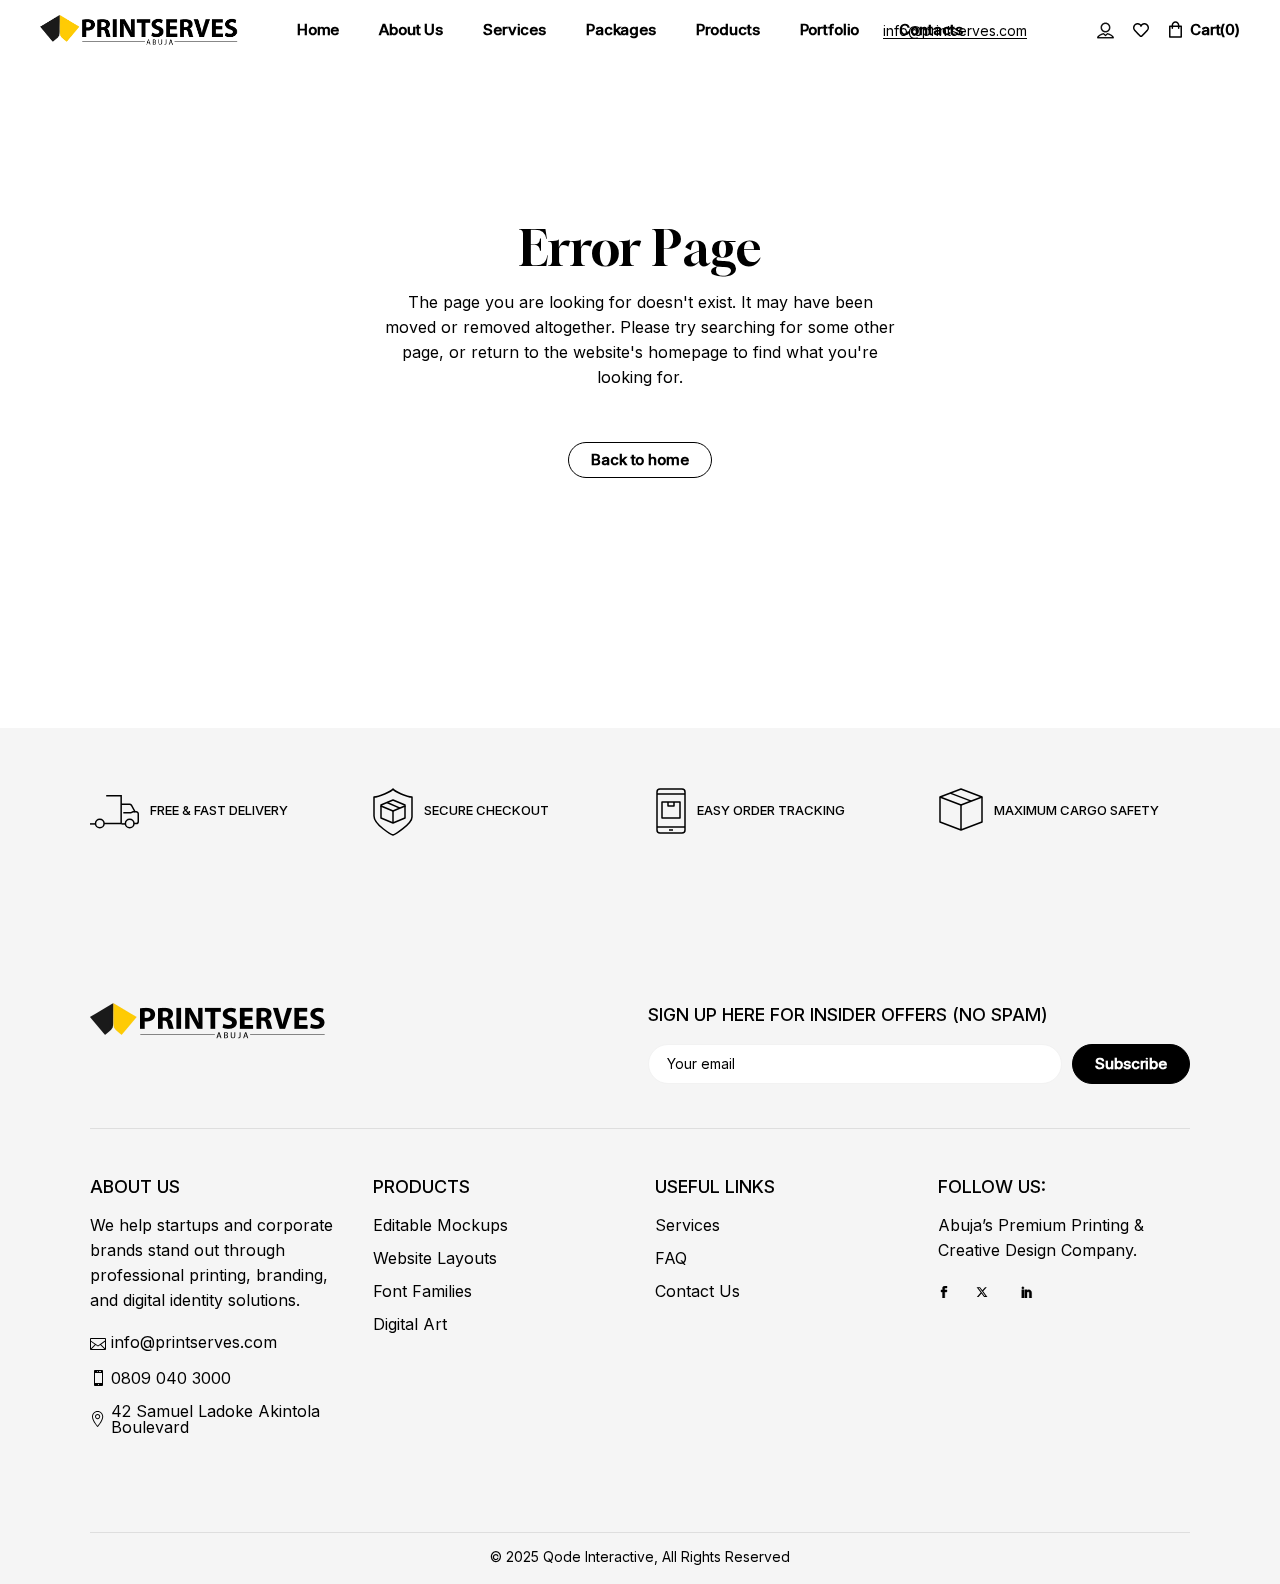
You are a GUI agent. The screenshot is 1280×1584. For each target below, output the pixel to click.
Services (687, 1225)
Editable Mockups (440, 1225)
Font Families (422, 1291)
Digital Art (410, 1324)
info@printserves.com (955, 30)
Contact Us (697, 1291)
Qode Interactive (598, 1556)
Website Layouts (435, 1258)
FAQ (671, 1258)
